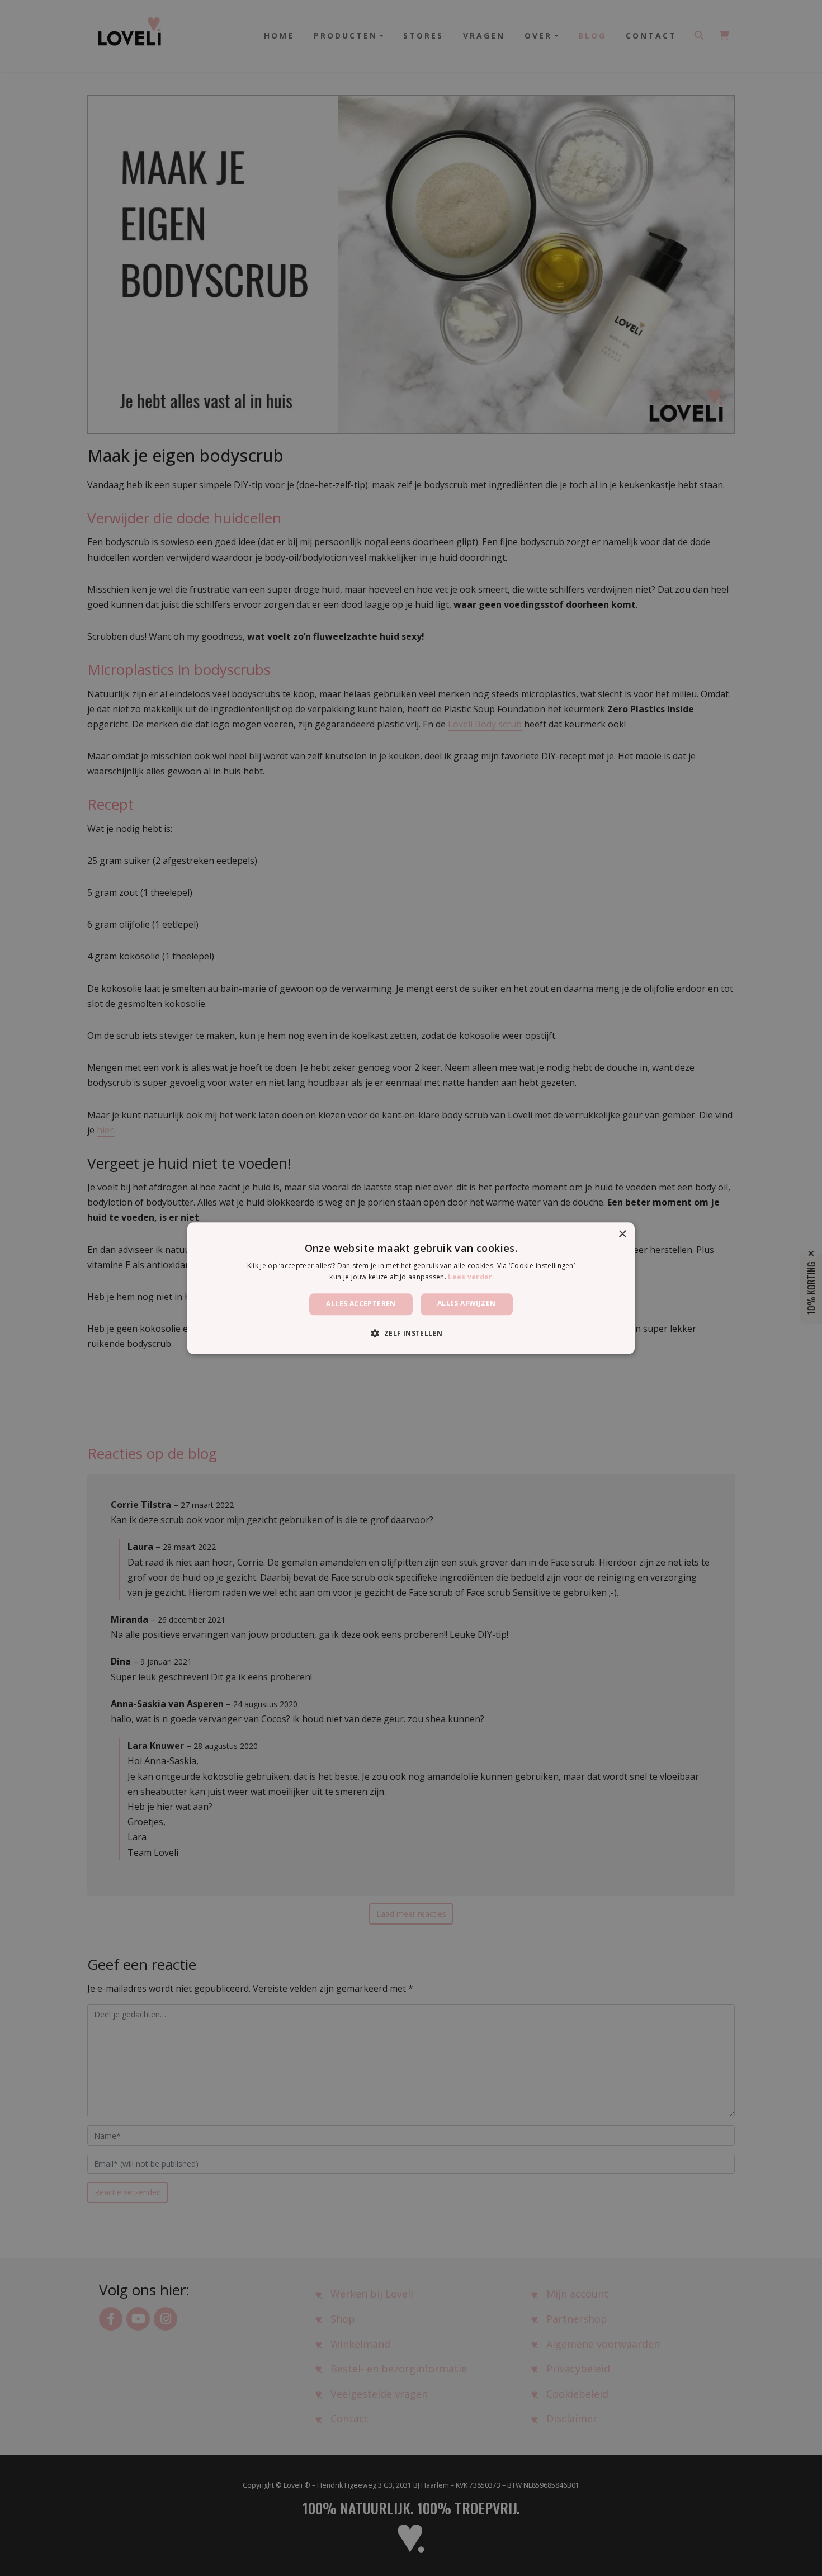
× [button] (622, 1234)
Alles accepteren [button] (361, 1304)
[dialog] (411, 1288)
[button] (411, 1333)
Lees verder (470, 1277)
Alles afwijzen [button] (467, 1304)
